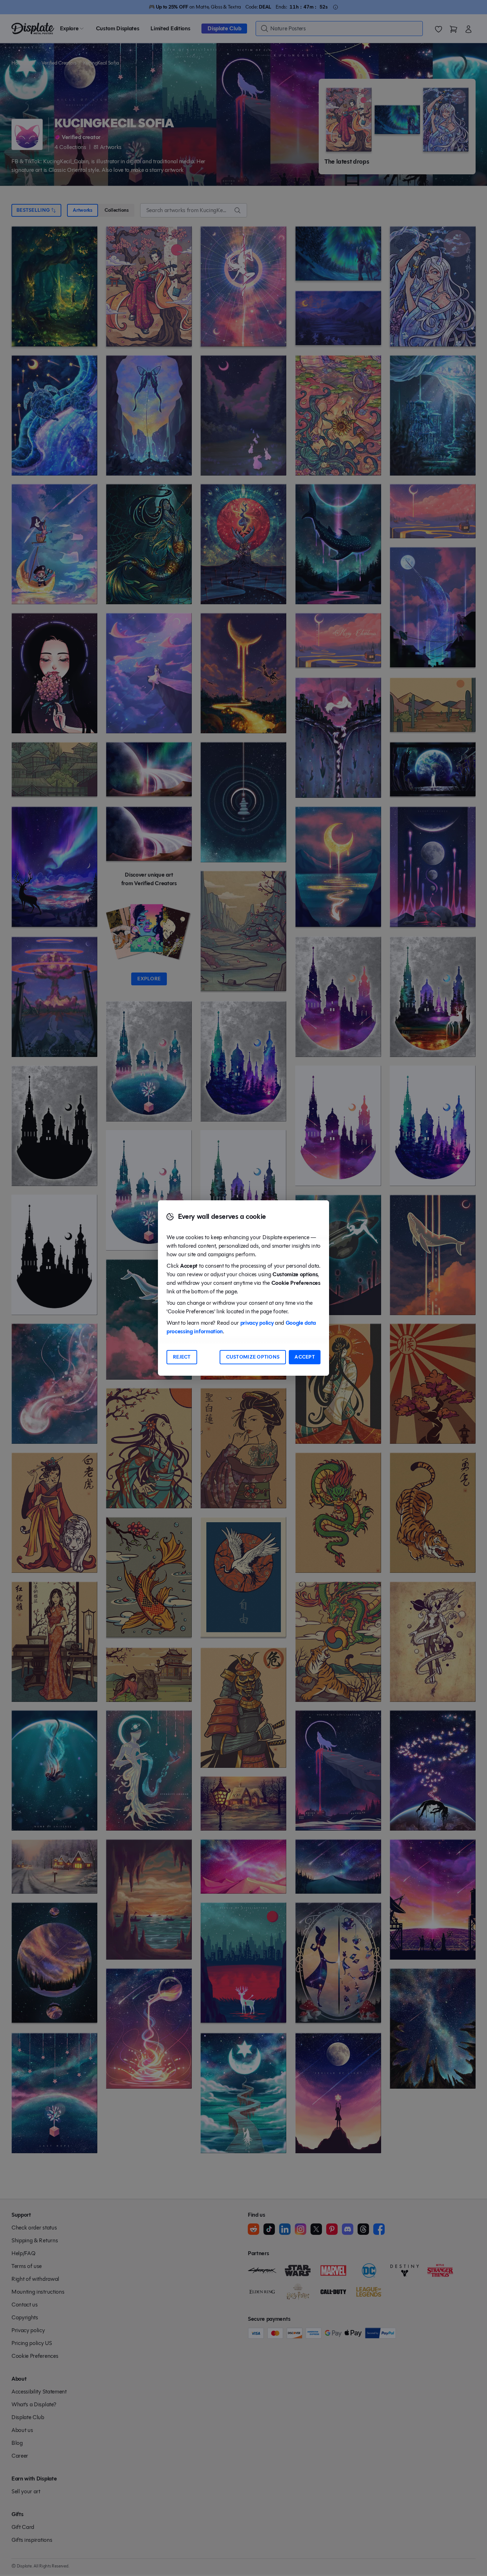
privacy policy (257, 1323)
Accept (305, 1357)
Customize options (253, 1357)
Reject (182, 1357)
